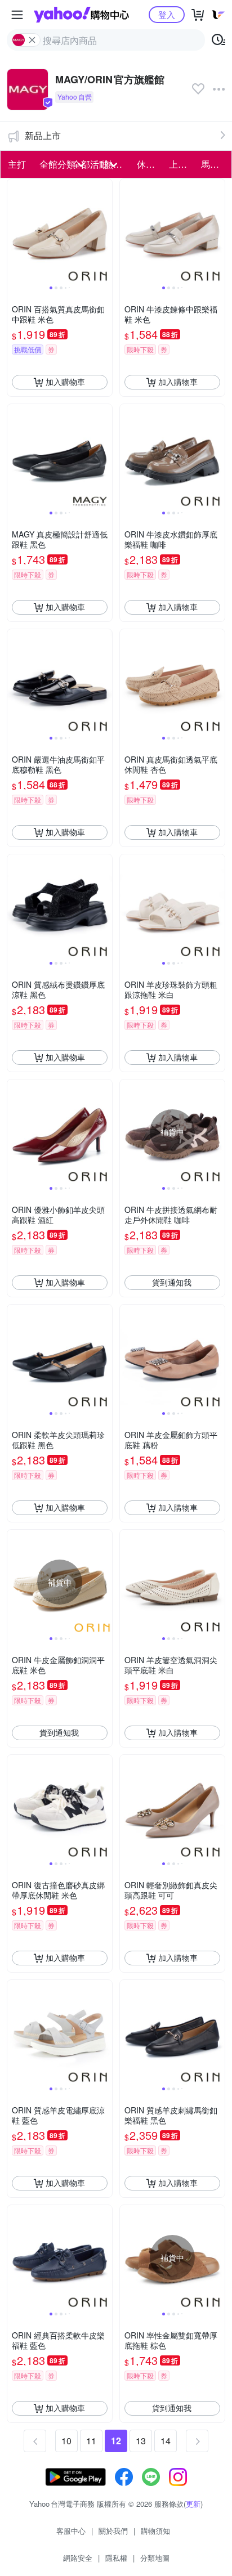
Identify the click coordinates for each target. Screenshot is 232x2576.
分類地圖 (155, 2558)
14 (166, 2441)
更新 (193, 2504)
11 (91, 2441)
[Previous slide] (15, 231)
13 (141, 2441)
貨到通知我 (172, 1282)
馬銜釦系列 (214, 164)
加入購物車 (65, 382)
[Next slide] (105, 231)
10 (66, 2441)
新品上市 (43, 135)
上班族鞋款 (182, 164)
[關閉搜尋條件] (32, 40)
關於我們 (113, 2531)
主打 (17, 164)
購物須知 (155, 2531)
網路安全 (78, 2558)
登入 (167, 14)
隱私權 (116, 2558)
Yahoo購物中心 (81, 15)
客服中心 (71, 2531)
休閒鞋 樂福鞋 (150, 164)
